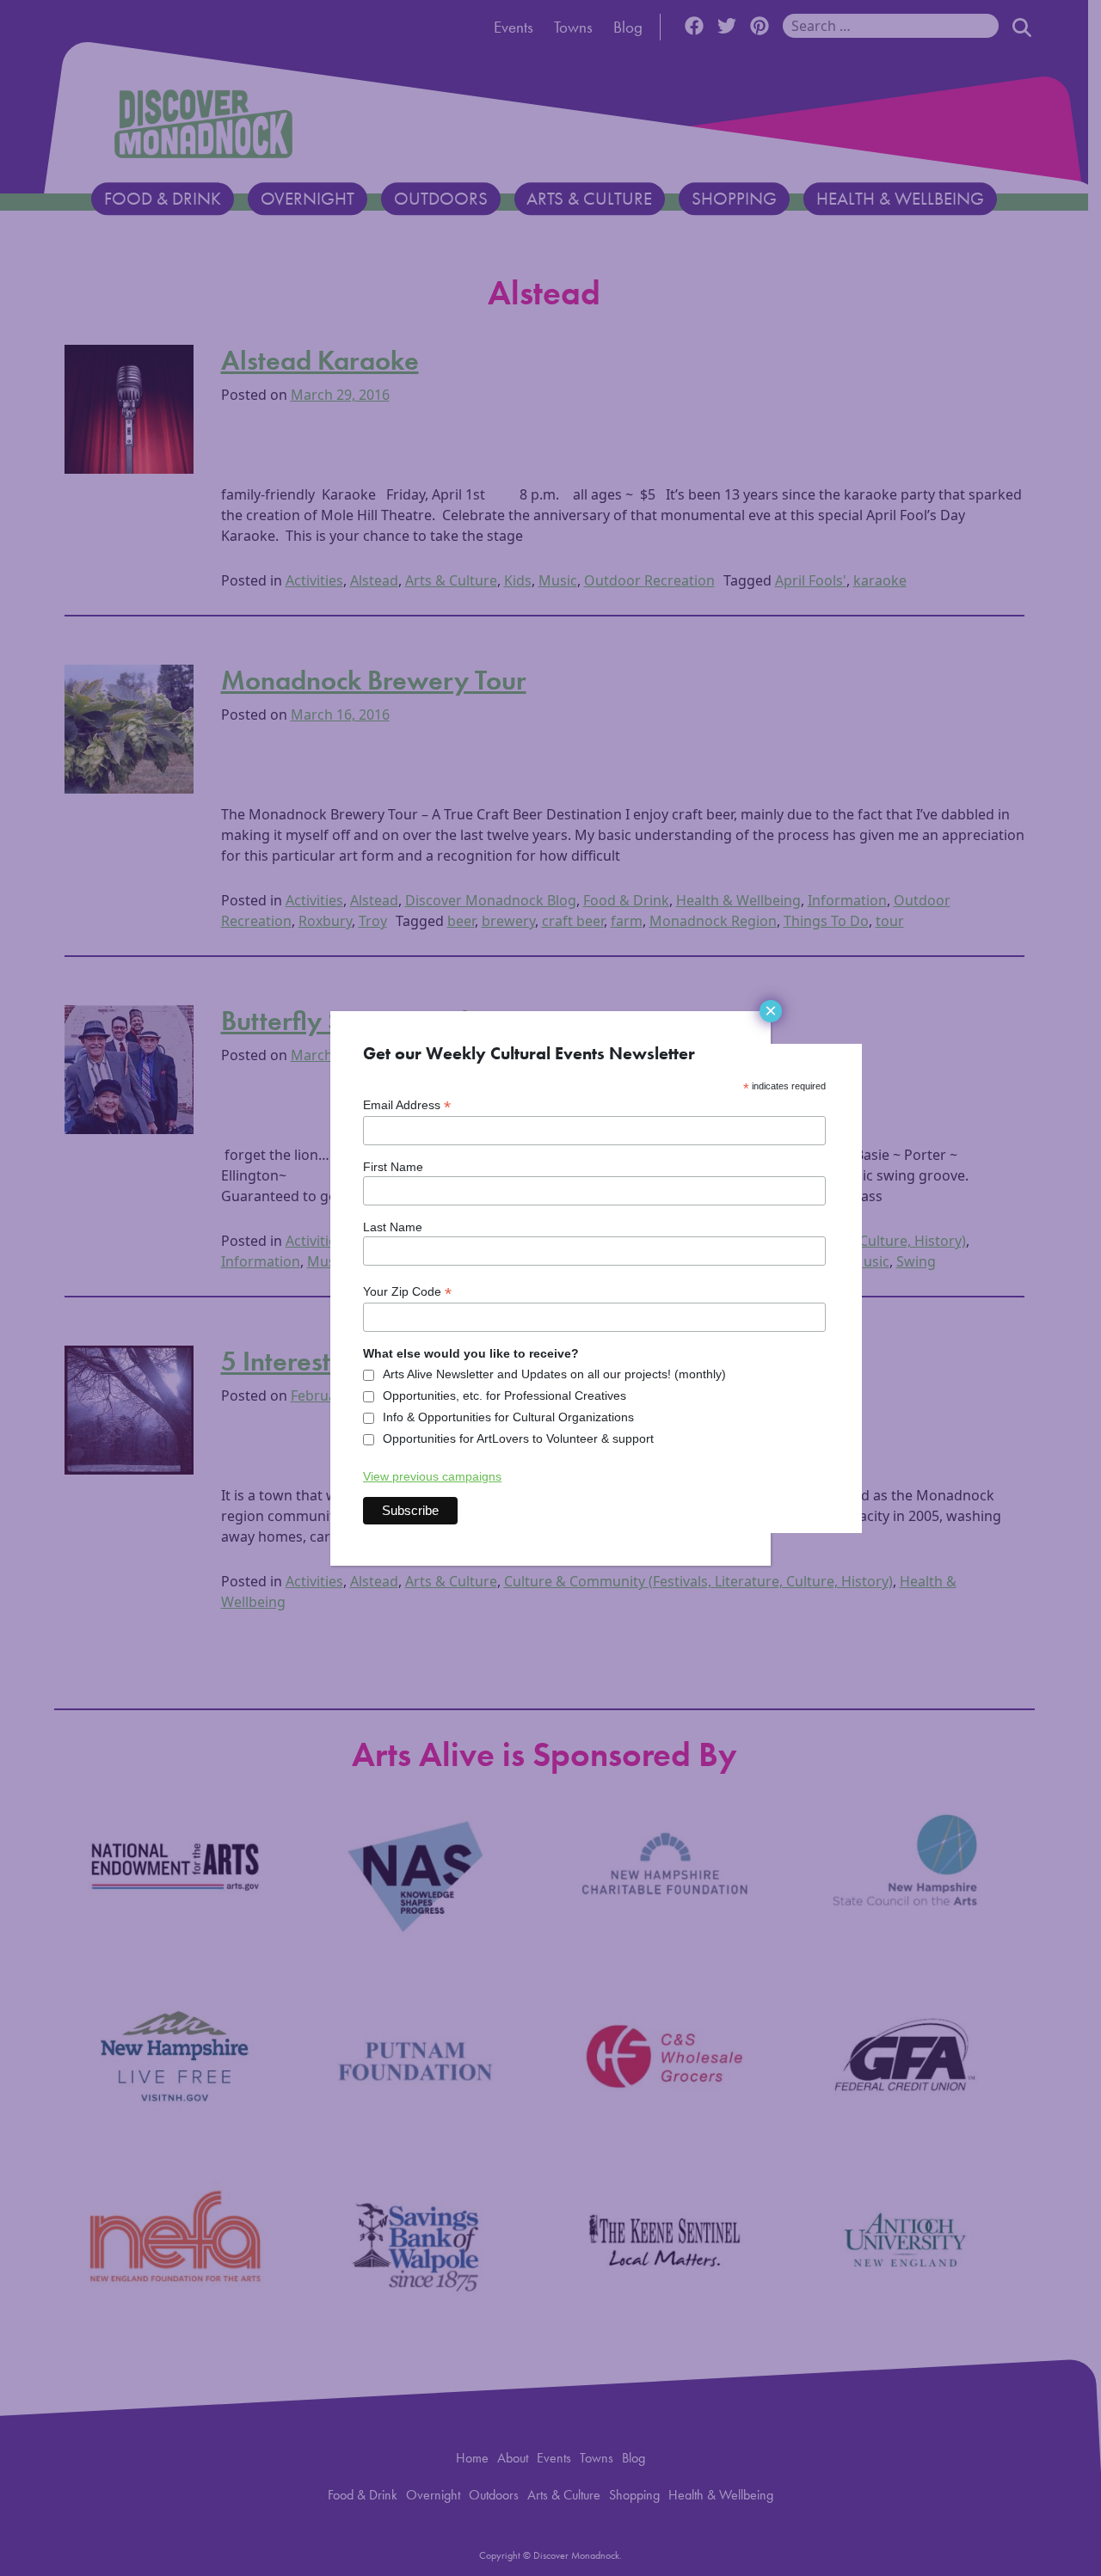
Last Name (393, 1227)
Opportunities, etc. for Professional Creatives (504, 1395)
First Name (393, 1167)
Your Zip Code (407, 1292)
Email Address (407, 1105)
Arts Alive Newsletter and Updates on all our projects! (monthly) (554, 1374)
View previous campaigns (432, 1476)
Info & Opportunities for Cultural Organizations (508, 1417)
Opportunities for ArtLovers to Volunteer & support (518, 1438)
